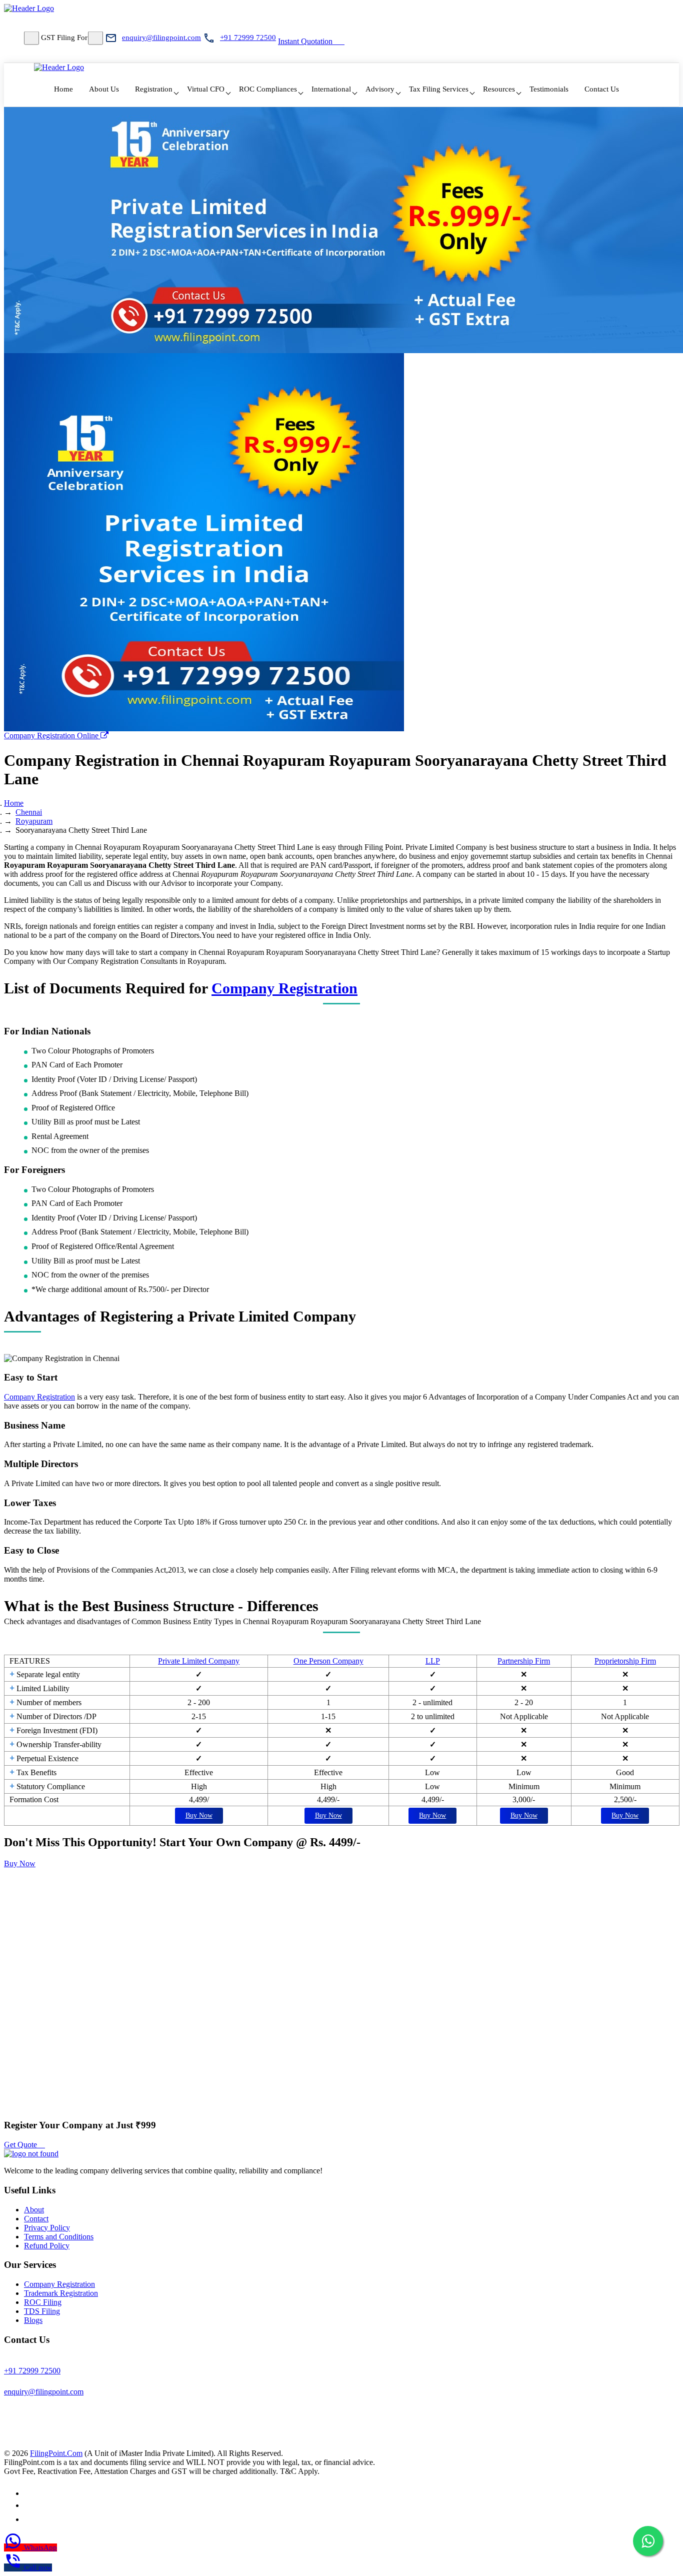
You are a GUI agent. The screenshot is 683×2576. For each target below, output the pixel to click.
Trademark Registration (61, 2293)
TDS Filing (42, 2311)
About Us (104, 89)
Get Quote (21, 2145)
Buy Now (199, 1815)
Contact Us (602, 89)
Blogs (33, 2320)
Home (63, 89)
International (331, 89)
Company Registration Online (52, 736)
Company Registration (284, 988)
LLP (433, 1661)
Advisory (380, 89)
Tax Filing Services (439, 89)
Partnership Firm (524, 1661)
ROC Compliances (268, 89)
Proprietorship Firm (625, 1661)
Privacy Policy (47, 2228)
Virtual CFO (206, 89)
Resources (499, 89)
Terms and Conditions (59, 2237)
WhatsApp (40, 2547)
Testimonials (549, 89)
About (34, 2210)
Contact (36, 2219)
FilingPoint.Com (56, 2453)
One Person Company (328, 1661)
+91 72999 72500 (248, 38)
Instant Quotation (305, 41)
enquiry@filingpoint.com (161, 38)
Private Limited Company (199, 1661)
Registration (154, 89)
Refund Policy (47, 2246)
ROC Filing (43, 2302)
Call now (38, 2567)
